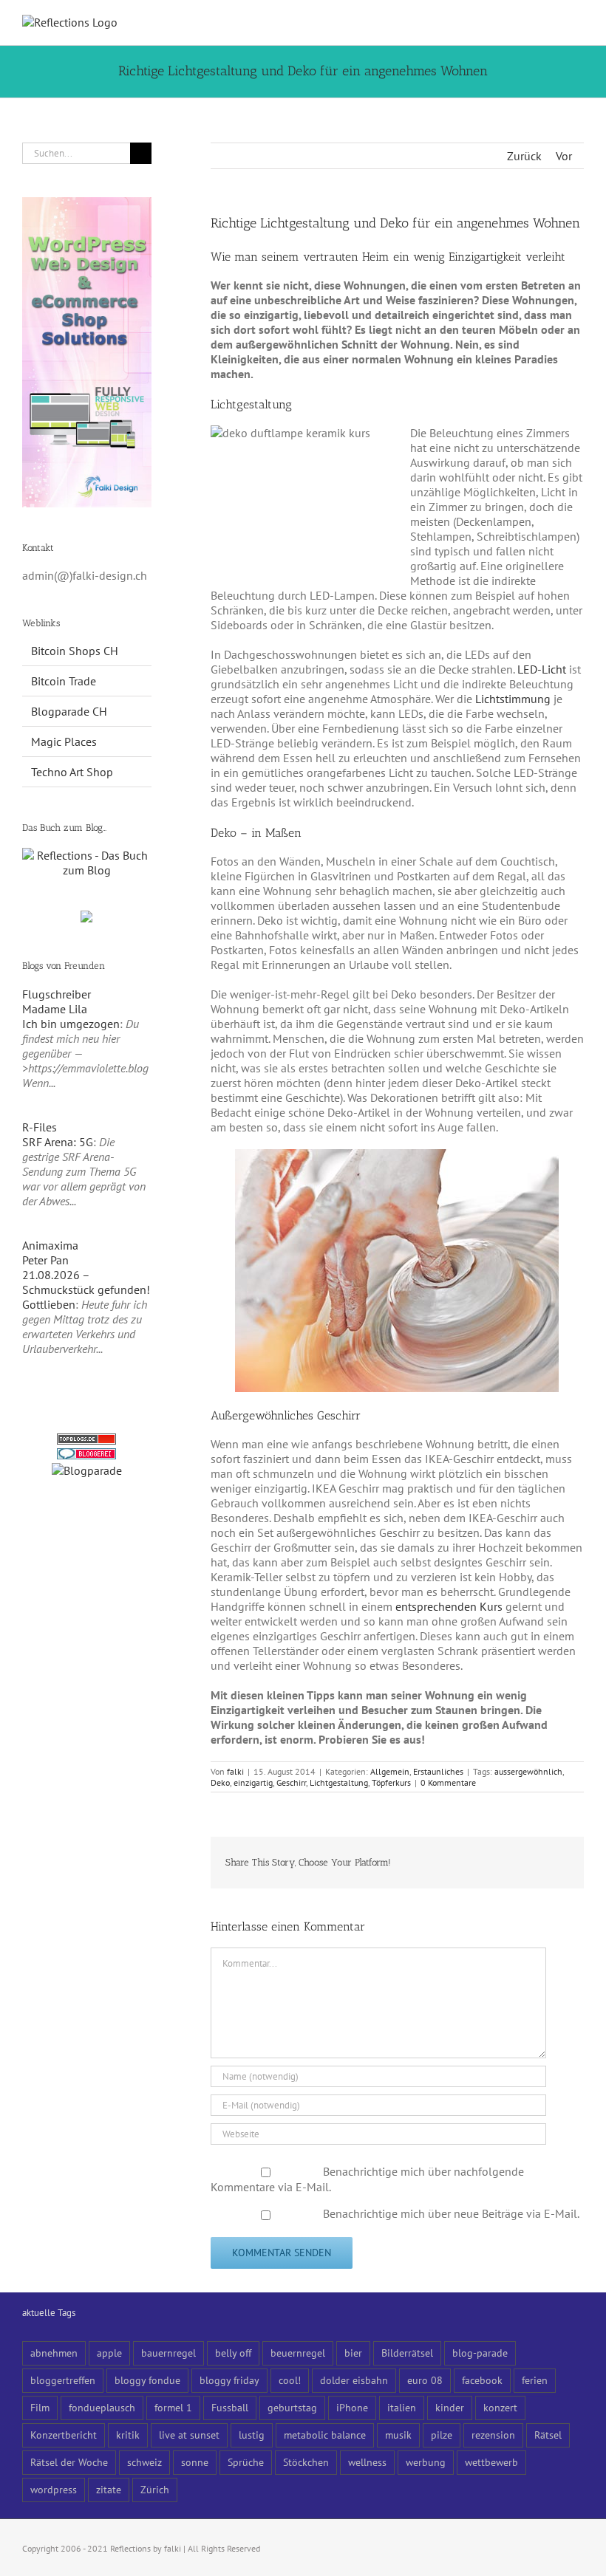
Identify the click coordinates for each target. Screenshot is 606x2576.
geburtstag (292, 2407)
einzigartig (253, 1782)
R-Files (40, 1127)
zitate (109, 2489)
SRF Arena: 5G (58, 1142)
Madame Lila (55, 1009)
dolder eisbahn (354, 2380)
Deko (220, 1782)
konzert (500, 2407)
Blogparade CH (69, 711)
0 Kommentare (448, 1782)
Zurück (524, 156)
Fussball (230, 2407)
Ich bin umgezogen (71, 1024)
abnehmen (54, 2353)
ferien (535, 2380)
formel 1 (173, 2407)
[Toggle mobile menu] (578, 23)
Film (40, 2407)
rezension (493, 2435)
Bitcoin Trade (64, 681)
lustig (252, 2435)
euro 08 (425, 2380)
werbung (426, 2462)
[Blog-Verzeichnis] (86, 1456)
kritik (128, 2435)
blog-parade (480, 2353)
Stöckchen (306, 2462)
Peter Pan (45, 1260)
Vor (564, 156)
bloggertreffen (63, 2380)
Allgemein (390, 1771)
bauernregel (168, 2353)
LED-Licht (542, 669)
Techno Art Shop (72, 772)
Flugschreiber (57, 994)
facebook (482, 2380)
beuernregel (298, 2353)
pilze (442, 2435)
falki (235, 1771)
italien (402, 2407)
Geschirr (291, 1782)
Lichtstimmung (513, 699)
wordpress (54, 2489)
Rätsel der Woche (69, 2462)
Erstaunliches (438, 1771)
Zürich (155, 2489)
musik (398, 2435)
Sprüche (246, 2462)
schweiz (144, 2462)
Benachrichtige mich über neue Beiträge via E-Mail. (451, 2213)
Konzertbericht (64, 2435)
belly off (233, 2353)
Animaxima (50, 1245)
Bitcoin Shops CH (75, 651)
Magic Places (64, 741)
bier (353, 2353)
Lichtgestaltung (339, 1782)
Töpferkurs (391, 1782)
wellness (367, 2462)
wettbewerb (491, 2462)
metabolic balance (325, 2435)
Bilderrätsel (407, 2353)
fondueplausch (102, 2407)
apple (109, 2353)
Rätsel (548, 2435)
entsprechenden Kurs (449, 1606)
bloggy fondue (147, 2380)
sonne (195, 2462)
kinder (450, 2407)
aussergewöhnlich (528, 1771)
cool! (290, 2380)
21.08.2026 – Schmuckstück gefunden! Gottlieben (86, 1289)
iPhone (352, 2407)
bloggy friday (229, 2380)
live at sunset (189, 2435)
